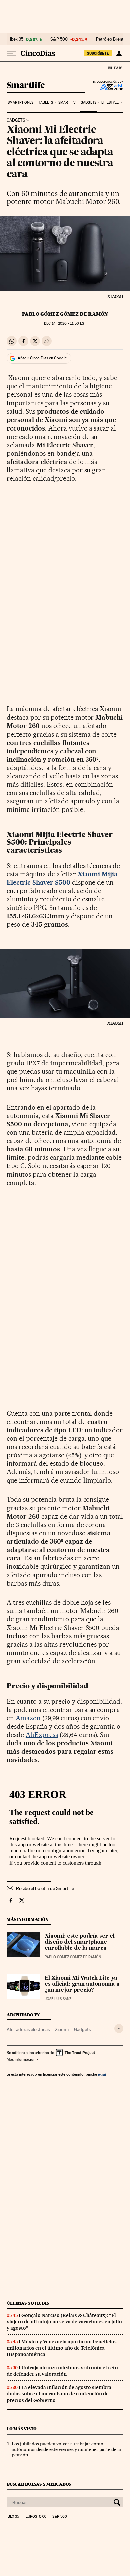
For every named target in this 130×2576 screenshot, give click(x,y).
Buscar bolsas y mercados (39, 2484)
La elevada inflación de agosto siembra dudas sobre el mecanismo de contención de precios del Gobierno (59, 2394)
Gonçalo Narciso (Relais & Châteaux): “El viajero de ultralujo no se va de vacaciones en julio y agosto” (64, 2322)
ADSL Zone (107, 87)
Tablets (46, 103)
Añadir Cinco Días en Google (42, 358)
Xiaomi (62, 2029)
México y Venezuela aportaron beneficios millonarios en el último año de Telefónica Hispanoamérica (62, 2348)
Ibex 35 (17, 39)
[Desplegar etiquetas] (119, 2029)
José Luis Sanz (58, 1999)
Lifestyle (110, 103)
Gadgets (88, 103)
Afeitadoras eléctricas (28, 2029)
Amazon (28, 1718)
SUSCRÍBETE (98, 53)
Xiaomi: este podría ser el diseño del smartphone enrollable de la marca (80, 1942)
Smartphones (20, 103)
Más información (21, 2059)
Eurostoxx (36, 2517)
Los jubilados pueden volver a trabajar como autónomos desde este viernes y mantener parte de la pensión (66, 2449)
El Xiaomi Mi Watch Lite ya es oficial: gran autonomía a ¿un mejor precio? (82, 1984)
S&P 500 (59, 39)
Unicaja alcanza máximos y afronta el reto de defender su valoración (62, 2371)
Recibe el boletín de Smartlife (45, 1888)
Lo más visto (22, 2429)
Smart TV (67, 103)
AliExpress (42, 1735)
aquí (102, 2074)
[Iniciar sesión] (119, 53)
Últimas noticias (28, 2303)
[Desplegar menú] (11, 53)
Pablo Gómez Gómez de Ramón (65, 314)
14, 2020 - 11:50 (65, 324)
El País (115, 68)
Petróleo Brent (110, 39)
